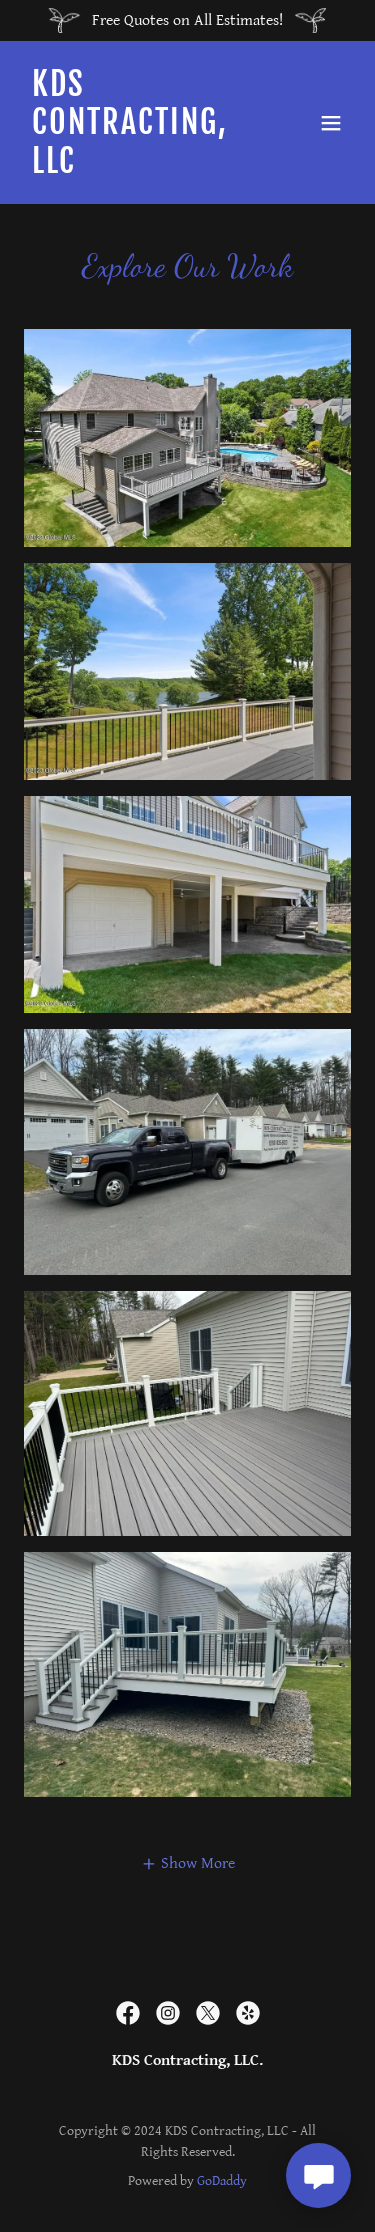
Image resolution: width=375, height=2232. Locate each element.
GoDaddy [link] (222, 2181)
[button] (331, 123)
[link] (138, 168)
